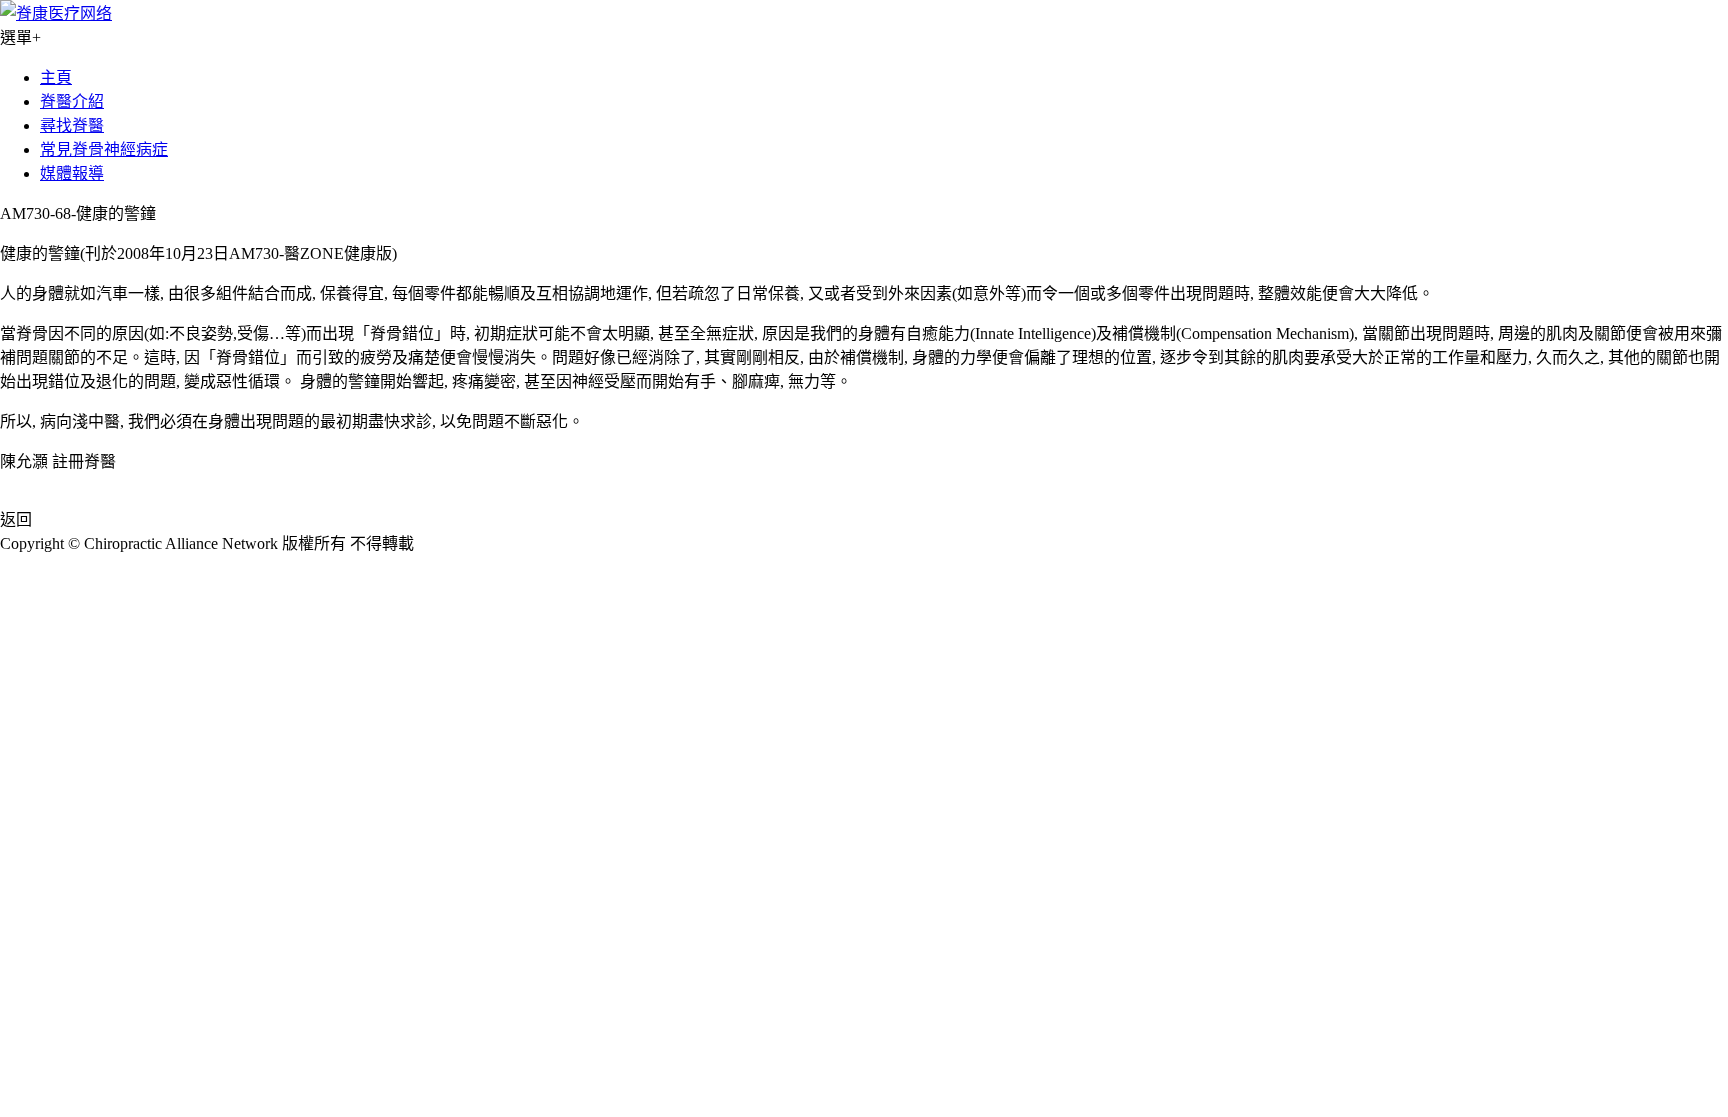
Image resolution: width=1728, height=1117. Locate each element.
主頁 (56, 77)
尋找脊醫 (72, 125)
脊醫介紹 (72, 101)
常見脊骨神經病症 (104, 149)
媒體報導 (72, 173)
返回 (16, 519)
